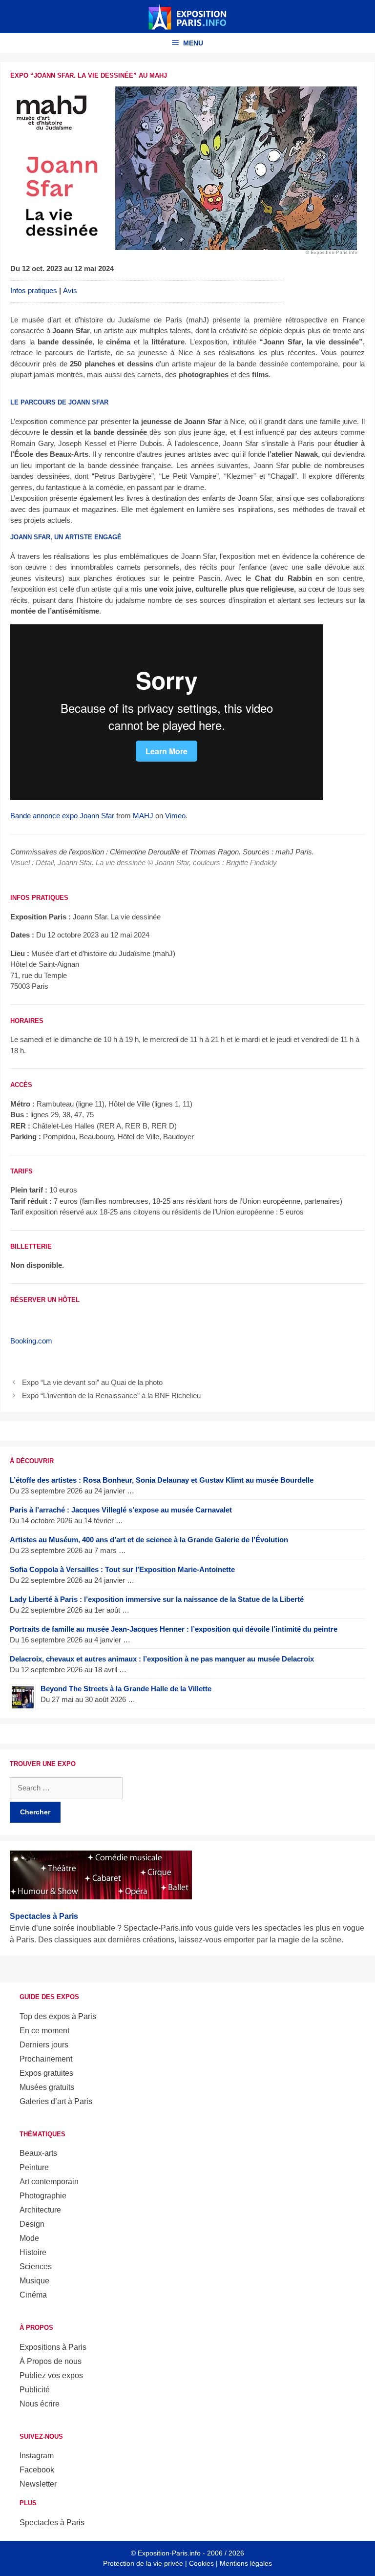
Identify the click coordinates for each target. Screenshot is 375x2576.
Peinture (34, 2167)
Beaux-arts (38, 2153)
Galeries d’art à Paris (56, 2101)
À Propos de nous (51, 2361)
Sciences (36, 2267)
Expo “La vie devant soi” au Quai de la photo (92, 1382)
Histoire (33, 2252)
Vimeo (175, 816)
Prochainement (46, 2059)
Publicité (35, 2390)
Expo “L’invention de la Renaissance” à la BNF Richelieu (111, 1395)
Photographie (43, 2196)
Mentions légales (246, 2563)
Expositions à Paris (53, 2347)
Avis (70, 290)
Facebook (37, 2470)
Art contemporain (49, 2182)
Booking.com (31, 1341)
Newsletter (38, 2484)
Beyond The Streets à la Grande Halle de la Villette (126, 1689)
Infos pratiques (34, 290)
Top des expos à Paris (58, 2016)
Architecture (40, 2210)
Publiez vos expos (51, 2375)
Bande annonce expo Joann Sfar (62, 816)
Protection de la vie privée (143, 2563)
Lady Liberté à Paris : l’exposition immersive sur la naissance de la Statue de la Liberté (157, 1599)
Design (32, 2224)
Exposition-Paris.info (169, 2553)
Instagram (37, 2456)
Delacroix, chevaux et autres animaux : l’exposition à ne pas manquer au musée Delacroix (162, 1659)
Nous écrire (40, 2404)
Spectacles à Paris (52, 2523)
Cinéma (33, 2295)
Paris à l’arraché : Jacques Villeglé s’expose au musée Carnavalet (121, 1510)
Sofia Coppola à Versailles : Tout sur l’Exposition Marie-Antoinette (122, 1569)
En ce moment (44, 2031)
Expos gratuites (46, 2073)
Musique (34, 2281)
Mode (29, 2238)
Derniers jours (44, 2045)
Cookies (201, 2563)
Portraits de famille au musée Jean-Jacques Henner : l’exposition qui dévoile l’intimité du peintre (174, 1629)
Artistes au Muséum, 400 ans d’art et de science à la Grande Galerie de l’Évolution (149, 1540)
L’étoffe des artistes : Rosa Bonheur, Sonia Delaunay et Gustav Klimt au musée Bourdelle (162, 1480)
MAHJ (143, 816)
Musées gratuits (47, 2087)
